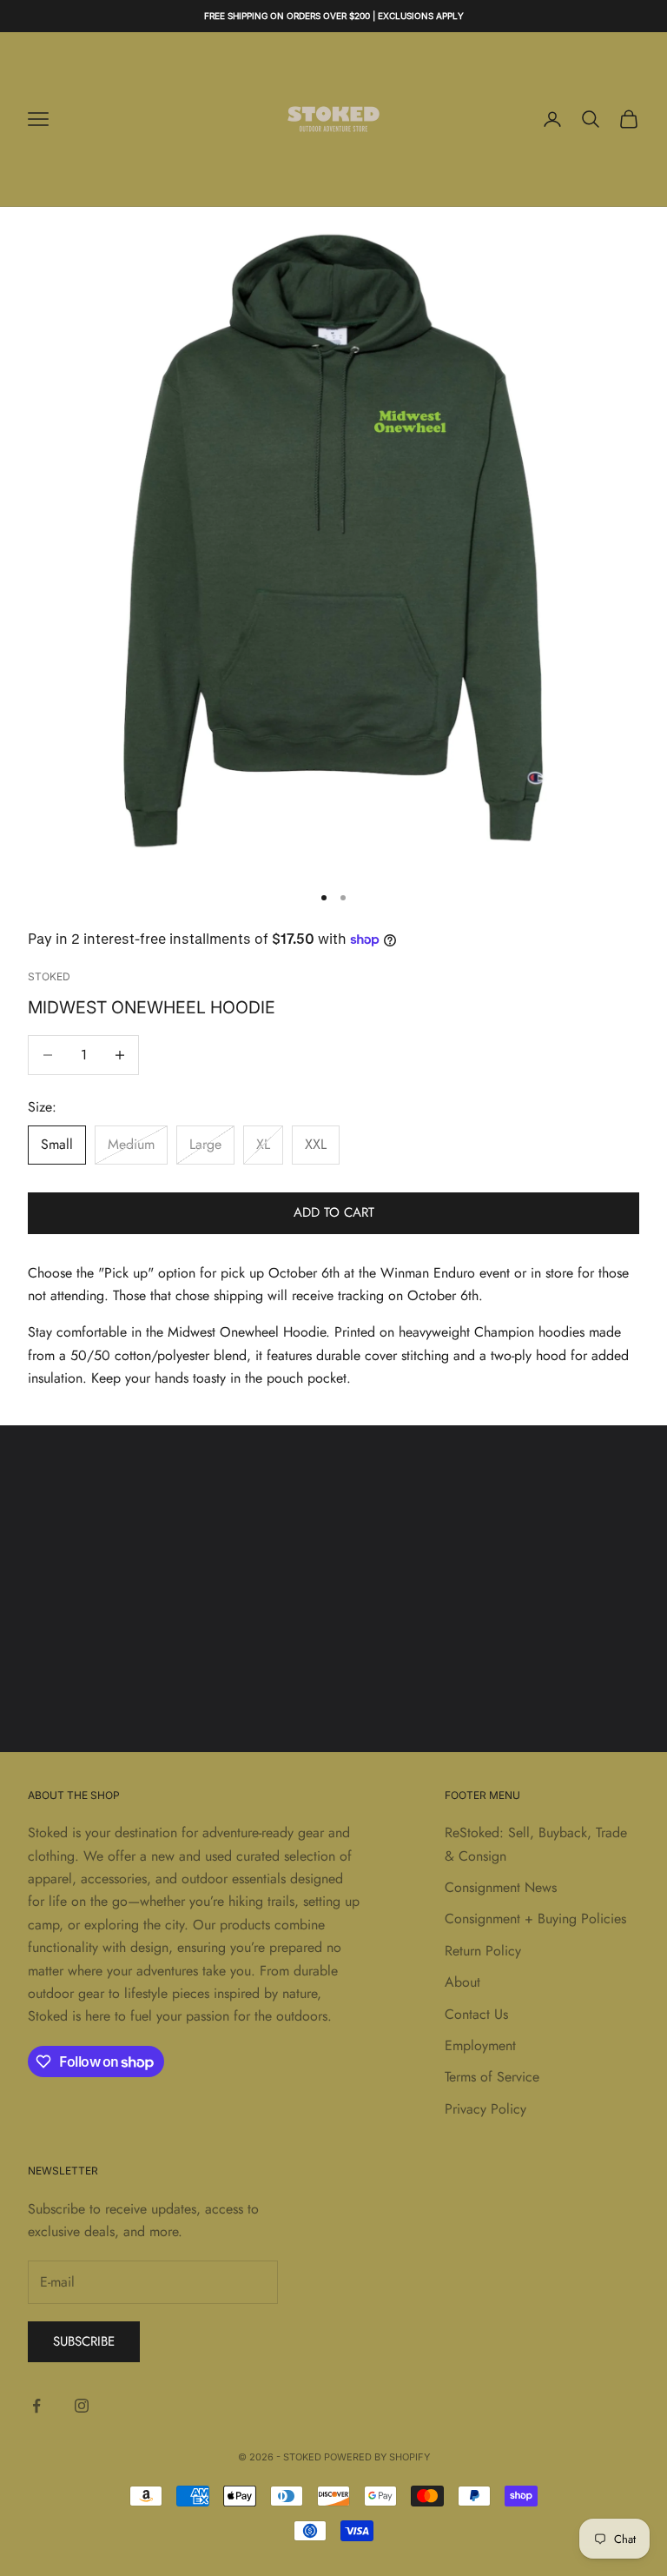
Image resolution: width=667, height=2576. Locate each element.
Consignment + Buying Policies (535, 1919)
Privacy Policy (485, 2109)
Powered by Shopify (377, 2457)
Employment (480, 2045)
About (462, 1982)
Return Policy (483, 1951)
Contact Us (476, 2014)
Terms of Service (492, 2077)
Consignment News (501, 1887)
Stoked (49, 976)
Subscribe (84, 2341)
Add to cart (334, 1212)
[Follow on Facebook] (36, 2406)
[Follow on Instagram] (82, 2406)
